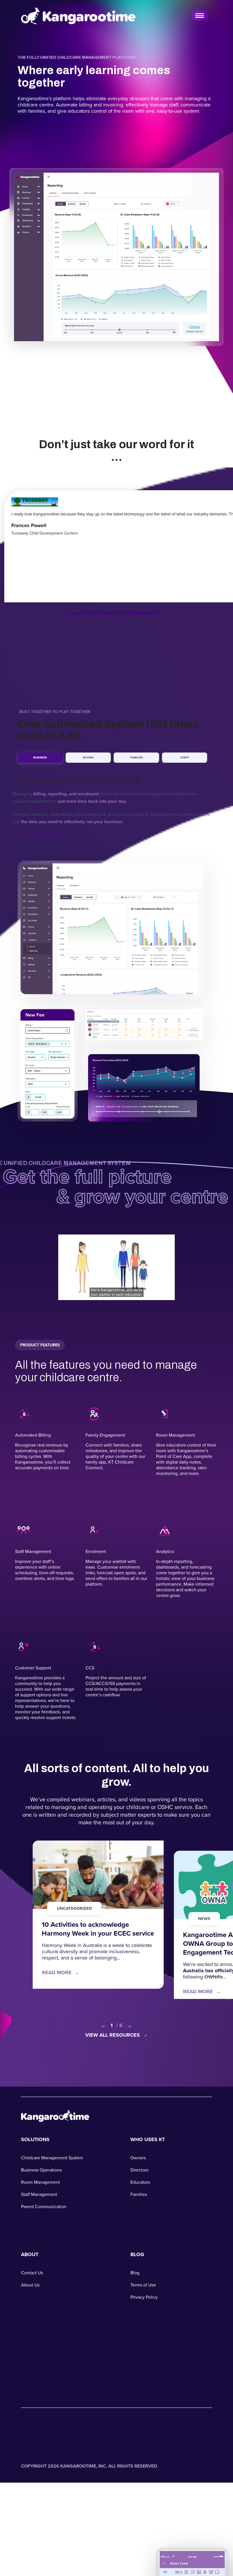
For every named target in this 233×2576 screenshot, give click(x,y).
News (204, 1919)
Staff (185, 757)
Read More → (61, 1973)
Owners (138, 2158)
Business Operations (41, 2170)
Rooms (88, 757)
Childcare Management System (52, 2158)
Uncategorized (74, 1908)
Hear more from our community (116, 613)
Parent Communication (44, 2207)
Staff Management (39, 2194)
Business (40, 757)
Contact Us (32, 2273)
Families (137, 757)
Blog (135, 2273)
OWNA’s (213, 1977)
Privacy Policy (144, 2297)
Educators (140, 2182)
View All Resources (117, 2035)
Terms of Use (143, 2285)
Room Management (40, 2182)
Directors (139, 2170)
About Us (30, 2285)
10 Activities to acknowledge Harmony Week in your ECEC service (98, 1929)
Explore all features (46, 835)
